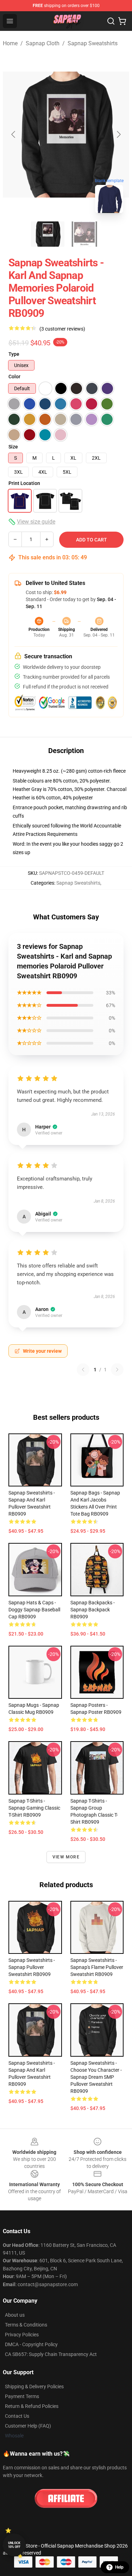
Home (10, 43)
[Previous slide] (14, 134)
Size (13, 447)
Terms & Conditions (26, 2325)
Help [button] (119, 2567)
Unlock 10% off (14, 2545)
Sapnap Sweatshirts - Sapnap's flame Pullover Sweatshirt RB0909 (97, 1967)
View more (66, 1857)
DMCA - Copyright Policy (31, 2344)
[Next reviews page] (117, 1370)
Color (14, 377)
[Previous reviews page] (83, 1370)
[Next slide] (118, 134)
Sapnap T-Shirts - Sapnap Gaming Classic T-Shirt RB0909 (34, 1808)
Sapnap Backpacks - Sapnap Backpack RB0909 (93, 1610)
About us (15, 2315)
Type (14, 354)
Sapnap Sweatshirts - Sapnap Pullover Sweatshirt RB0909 (32, 1967)
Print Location (24, 483)
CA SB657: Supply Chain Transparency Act (51, 2354)
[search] (111, 21)
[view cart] (122, 21)
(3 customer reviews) (62, 329)
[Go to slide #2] (84, 234)
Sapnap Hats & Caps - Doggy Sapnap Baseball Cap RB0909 (34, 1610)
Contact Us (17, 2416)
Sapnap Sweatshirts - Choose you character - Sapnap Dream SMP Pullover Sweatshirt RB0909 (96, 2077)
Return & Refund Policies (32, 2406)
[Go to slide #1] (48, 234)
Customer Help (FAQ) (28, 2426)
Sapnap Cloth (43, 43)
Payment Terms (22, 2396)
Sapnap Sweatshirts (93, 43)
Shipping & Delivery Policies (34, 2387)
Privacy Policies (22, 2335)
